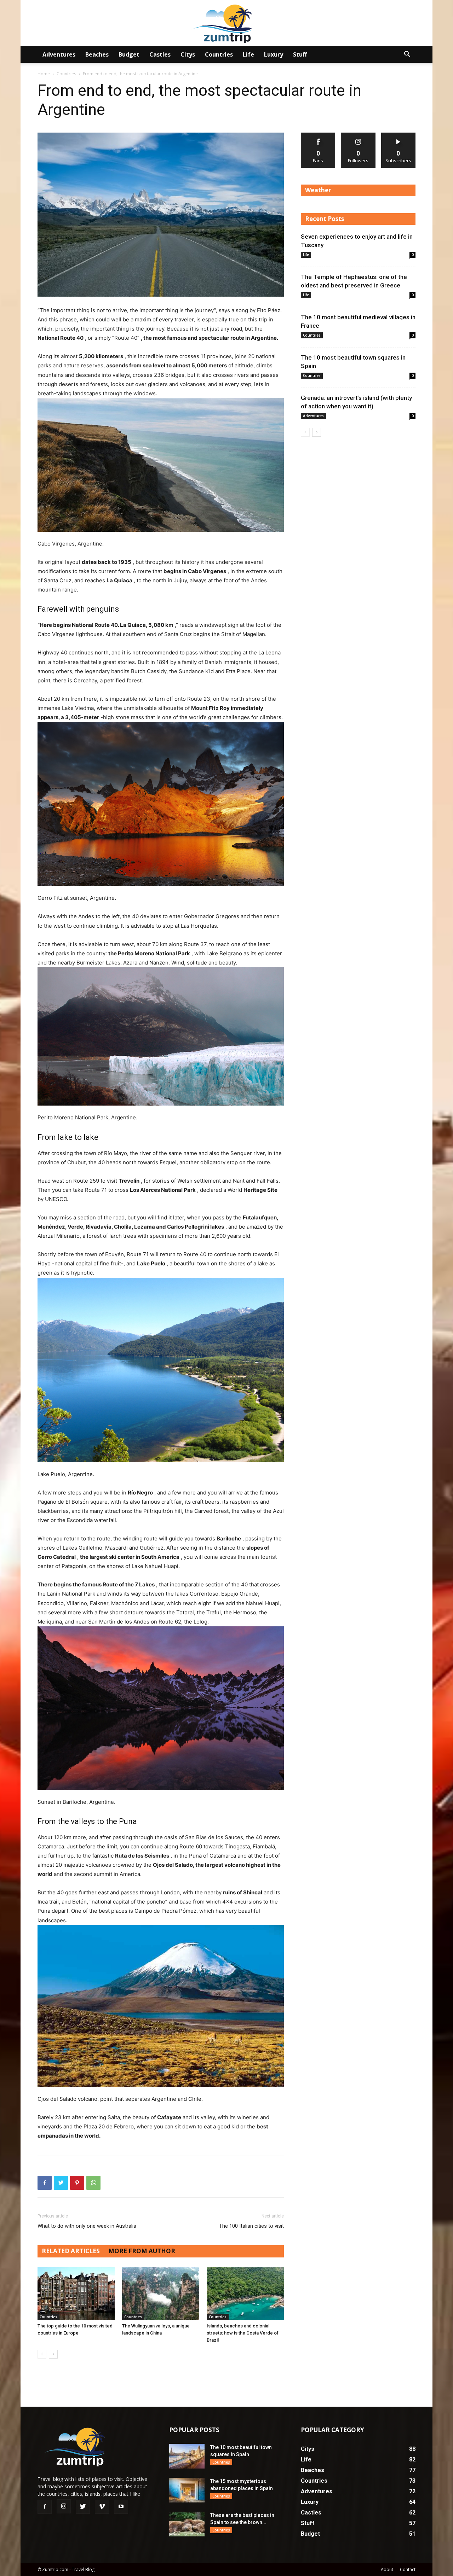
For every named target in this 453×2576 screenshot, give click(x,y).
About (387, 2569)
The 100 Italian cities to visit (251, 2226)
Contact (408, 2569)
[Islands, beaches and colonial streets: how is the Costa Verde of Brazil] (245, 2294)
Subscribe (398, 135)
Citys (188, 54)
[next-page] (53, 2354)
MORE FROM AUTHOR (142, 2251)
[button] (407, 55)
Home (44, 74)
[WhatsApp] (93, 2183)
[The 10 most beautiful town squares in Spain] (187, 2456)
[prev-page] (42, 2354)
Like (318, 135)
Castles (160, 54)
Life (248, 54)
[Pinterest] (77, 2183)
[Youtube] (121, 2507)
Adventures (59, 54)
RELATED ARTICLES (71, 2251)
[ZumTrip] (226, 24)
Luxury (274, 54)
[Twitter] (61, 2183)
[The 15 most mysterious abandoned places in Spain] (187, 2490)
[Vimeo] (102, 2507)
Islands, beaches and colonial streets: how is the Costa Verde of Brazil (243, 2333)
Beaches (97, 54)
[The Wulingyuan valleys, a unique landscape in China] (161, 2294)
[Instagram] (64, 2506)
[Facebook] (45, 2183)
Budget (129, 54)
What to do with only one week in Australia (87, 2226)
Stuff (300, 54)
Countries (219, 54)
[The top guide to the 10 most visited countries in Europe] (76, 2294)
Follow (358, 135)
